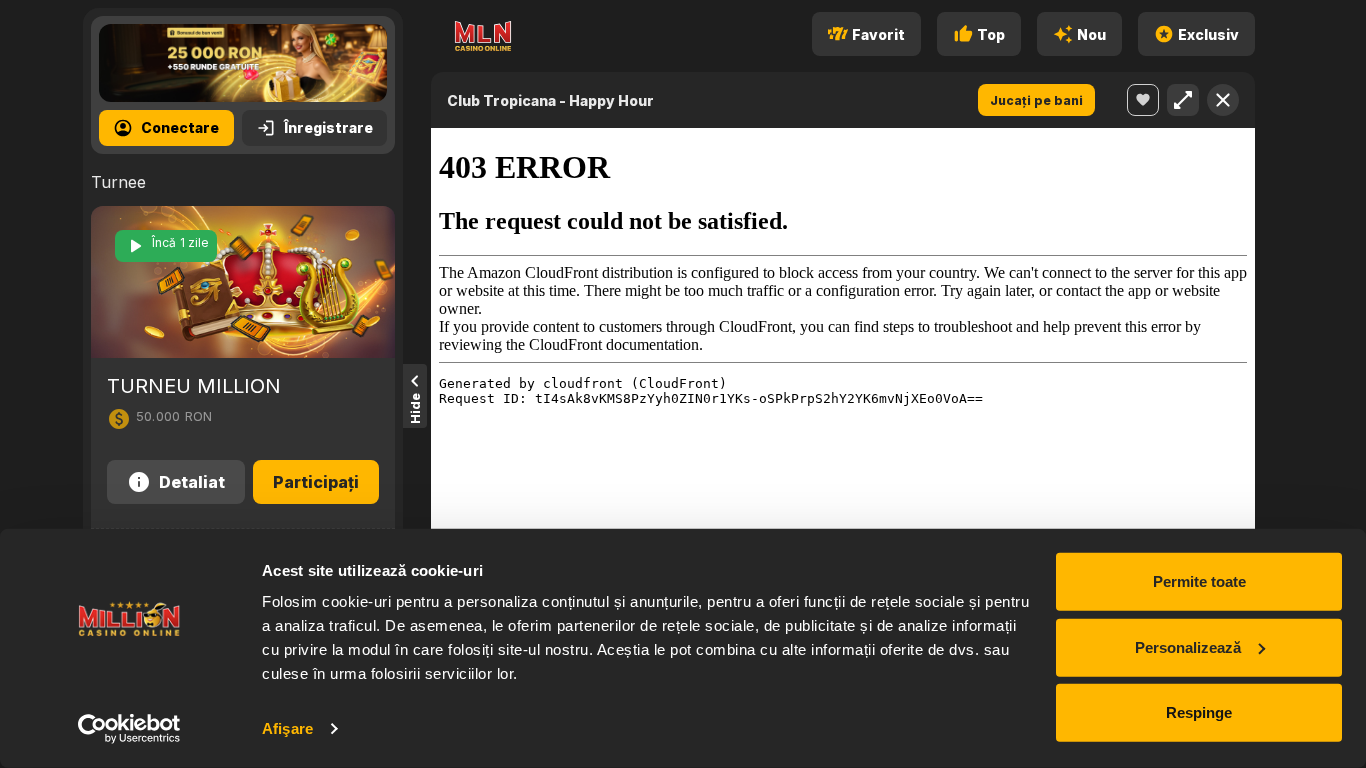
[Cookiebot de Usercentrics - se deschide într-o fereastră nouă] (129, 729)
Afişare (287, 728)
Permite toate (1199, 581)
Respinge (1199, 712)
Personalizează (1188, 646)
